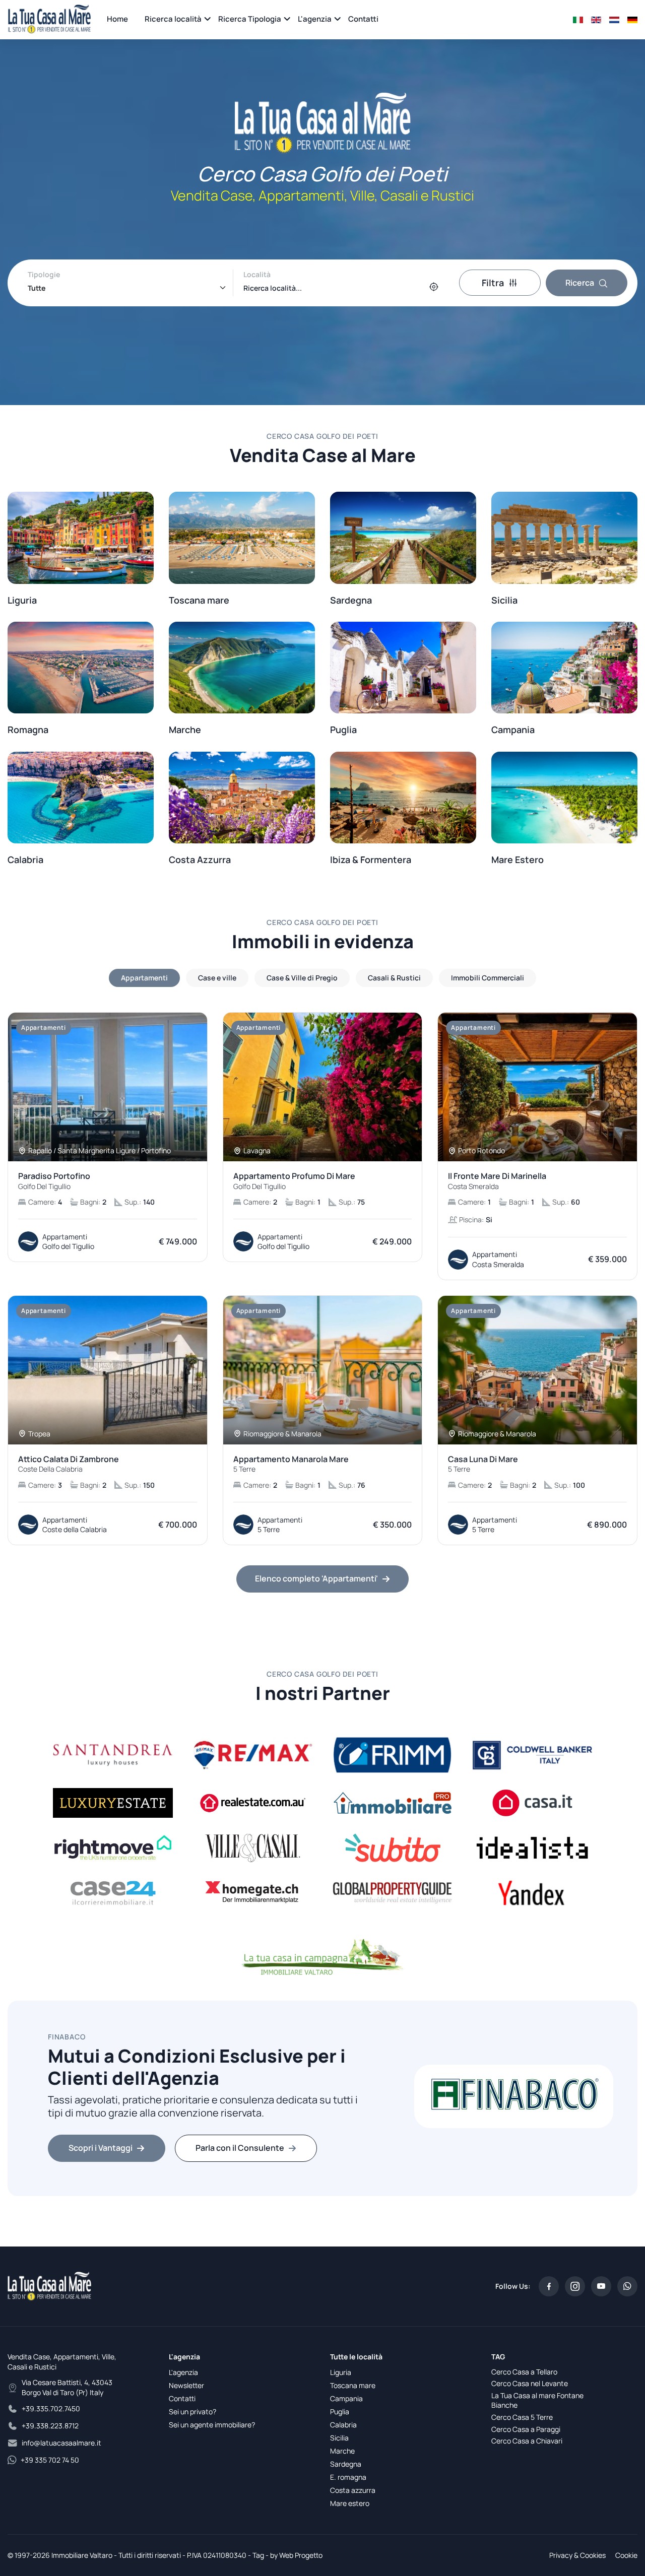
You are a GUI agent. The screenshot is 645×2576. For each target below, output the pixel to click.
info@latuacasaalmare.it (61, 2443)
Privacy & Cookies (577, 2555)
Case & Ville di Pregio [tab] (302, 978)
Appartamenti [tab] (144, 978)
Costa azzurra (353, 2490)
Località (257, 274)
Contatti (363, 19)
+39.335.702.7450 (51, 2408)
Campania (346, 2398)
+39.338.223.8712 (50, 2426)
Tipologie (44, 274)
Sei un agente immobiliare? (212, 2425)
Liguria (341, 2372)
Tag (258, 2555)
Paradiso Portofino (54, 1181)
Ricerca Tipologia (250, 19)
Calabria (343, 2425)
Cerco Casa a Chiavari (527, 2441)
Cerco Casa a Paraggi (526, 2429)
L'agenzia (315, 19)
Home (117, 19)
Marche (342, 2451)
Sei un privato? (192, 2412)
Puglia (340, 2412)
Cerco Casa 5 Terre (522, 2417)
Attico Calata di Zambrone (69, 1464)
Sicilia (339, 2438)
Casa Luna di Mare (483, 1464)
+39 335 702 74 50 (50, 2460)
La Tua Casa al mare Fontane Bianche (537, 2400)
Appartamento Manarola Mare (291, 1464)
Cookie (626, 2555)
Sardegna (346, 2464)
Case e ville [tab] (217, 978)
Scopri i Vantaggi (101, 2148)
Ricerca (580, 283)
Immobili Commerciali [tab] (488, 978)
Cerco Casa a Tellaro (524, 2372)
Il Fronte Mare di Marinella (497, 1181)
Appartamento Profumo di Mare (294, 1181)
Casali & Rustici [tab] (394, 978)
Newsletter (186, 2385)
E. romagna (348, 2477)
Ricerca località (173, 19)
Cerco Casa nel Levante (530, 2383)
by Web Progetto (296, 2555)
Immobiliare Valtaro (82, 2555)
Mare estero (350, 2503)
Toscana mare (353, 2385)
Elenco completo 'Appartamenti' (316, 1578)
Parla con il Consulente (240, 2148)
